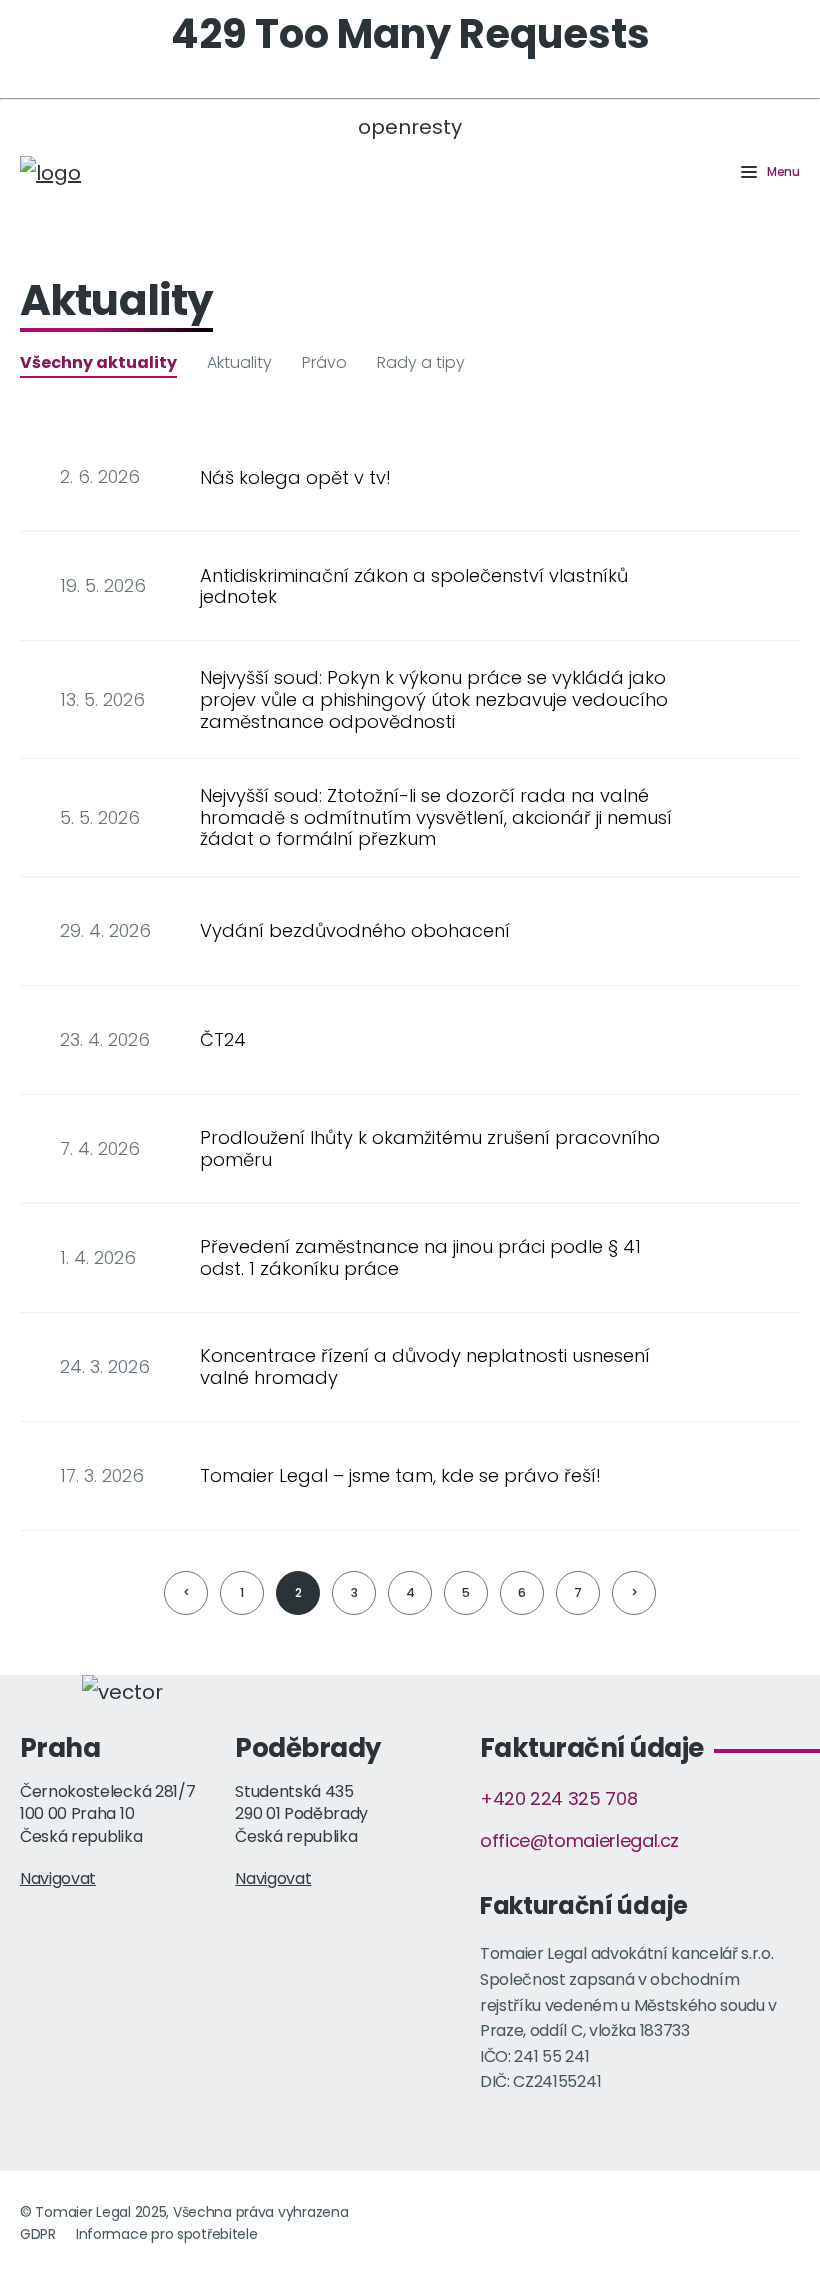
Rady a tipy (421, 363)
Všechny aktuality (98, 363)
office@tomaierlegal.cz (579, 1840)
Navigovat (58, 1878)
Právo (324, 363)
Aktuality (239, 363)
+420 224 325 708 (558, 1798)
